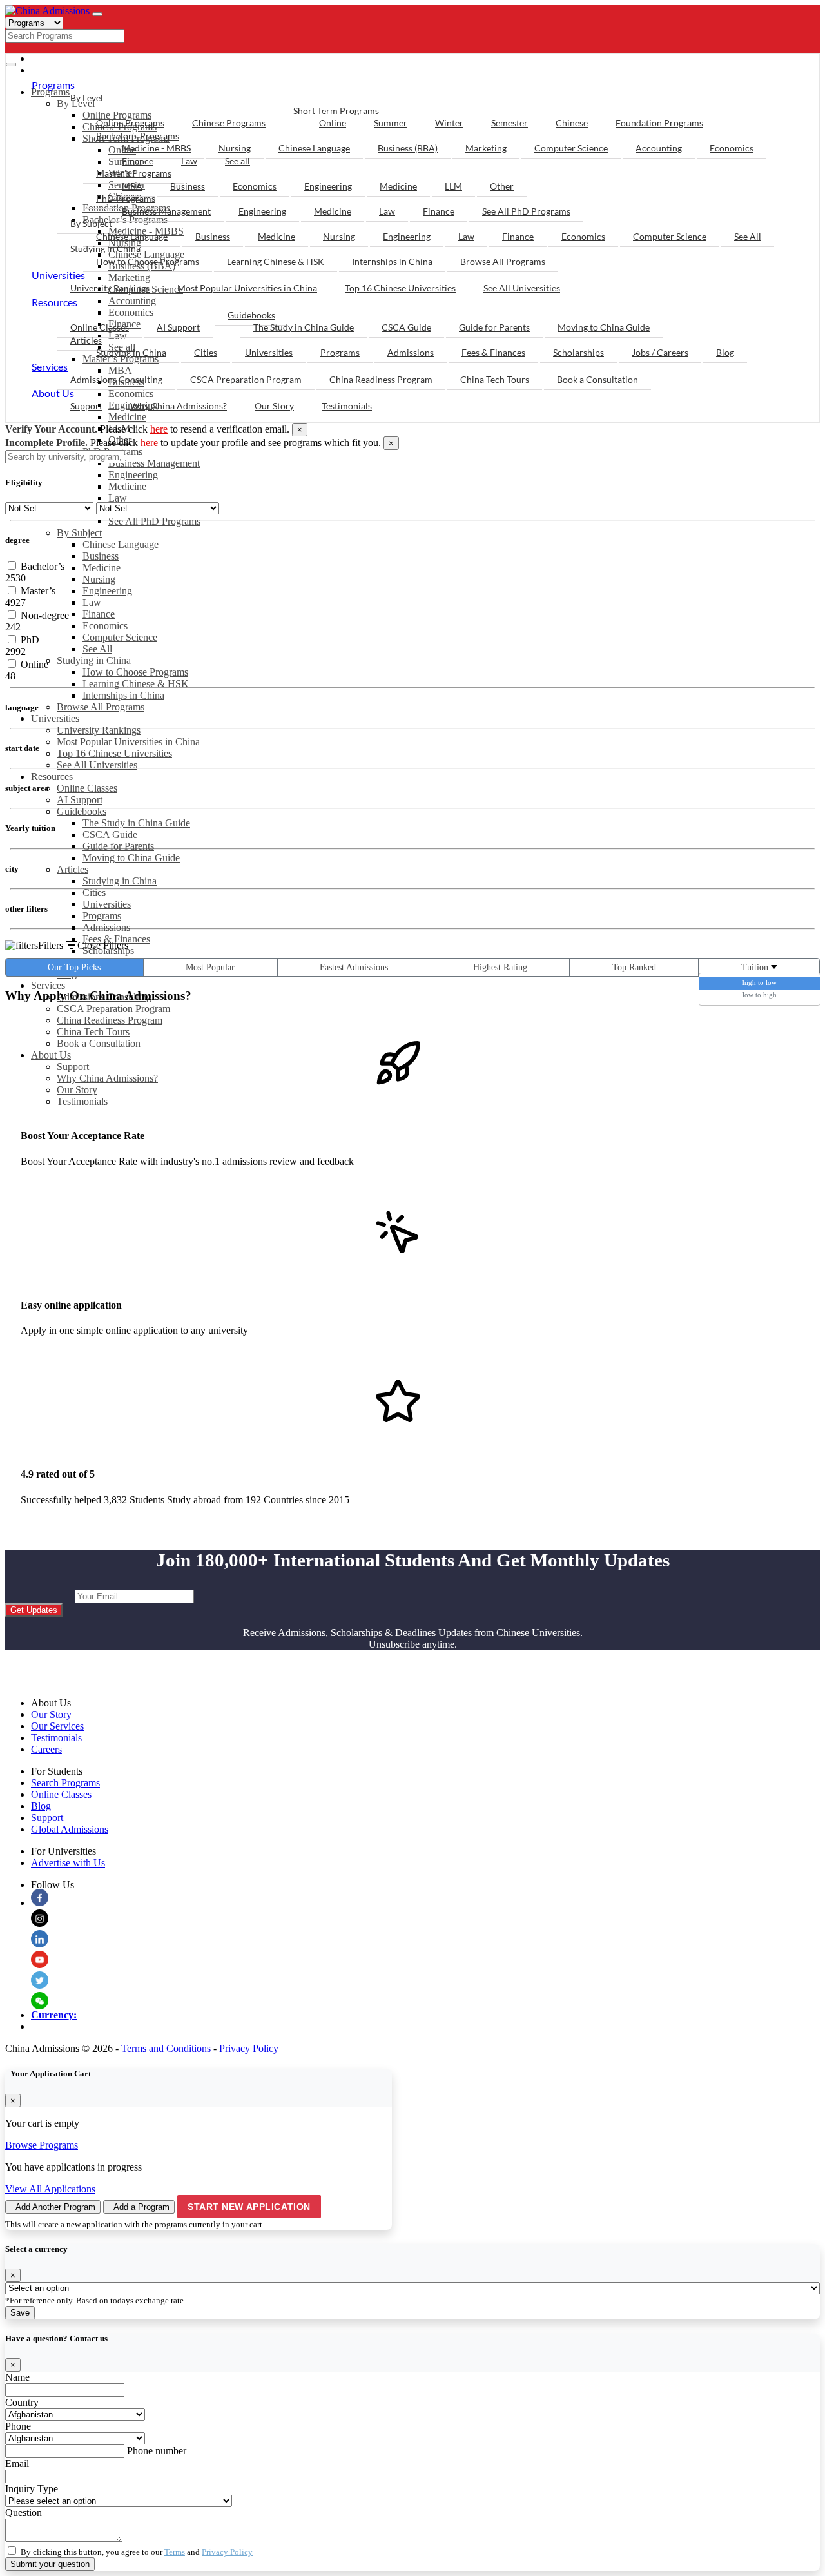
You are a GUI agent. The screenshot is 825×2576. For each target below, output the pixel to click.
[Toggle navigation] (97, 14)
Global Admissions (70, 1829)
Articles (73, 869)
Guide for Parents (118, 846)
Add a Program (141, 2207)
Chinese (572, 123)
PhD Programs (126, 198)
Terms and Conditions (166, 2048)
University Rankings (99, 730)
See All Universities (97, 765)
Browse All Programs (101, 707)
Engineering (133, 475)
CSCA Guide (110, 834)
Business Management (154, 463)
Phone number (157, 2451)
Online (333, 123)
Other (502, 186)
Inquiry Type (32, 2489)
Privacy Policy (249, 2048)
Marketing (486, 148)
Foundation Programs (659, 123)
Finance (99, 614)
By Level (87, 98)
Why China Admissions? (107, 1078)
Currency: (54, 2015)
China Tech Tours (93, 1032)
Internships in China (123, 695)
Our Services (57, 1726)
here (159, 429)
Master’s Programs (134, 173)
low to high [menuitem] (760, 995)
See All (97, 649)
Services (48, 985)
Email (17, 2464)
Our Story (77, 1090)
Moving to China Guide (131, 858)
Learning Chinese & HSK (136, 684)
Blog (725, 352)
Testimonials (82, 1101)
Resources (52, 776)
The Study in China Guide (136, 823)
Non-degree (44, 615)
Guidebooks (82, 811)
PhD (29, 640)
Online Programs (130, 123)
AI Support (80, 800)
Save (20, 2313)
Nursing (99, 579)
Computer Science (120, 637)
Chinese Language (121, 544)
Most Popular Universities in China (128, 742)
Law (118, 498)
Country (22, 2402)
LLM (453, 186)
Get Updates (34, 1610)
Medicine (127, 417)
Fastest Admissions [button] (354, 967)
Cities (94, 893)
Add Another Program (55, 2207)
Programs (102, 916)
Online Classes (87, 788)
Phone (18, 2426)
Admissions (106, 927)
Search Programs (65, 1783)
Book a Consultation (99, 1043)
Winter (449, 123)
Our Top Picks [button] (74, 967)
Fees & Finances (116, 939)
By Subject (79, 533)
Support (73, 1067)
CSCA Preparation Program (113, 1009)
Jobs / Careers (660, 352)
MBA (132, 186)
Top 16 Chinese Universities (114, 753)
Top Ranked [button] (634, 967)
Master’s (37, 591)
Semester (510, 123)
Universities (55, 718)
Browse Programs (42, 2145)
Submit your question (50, 2564)
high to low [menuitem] (760, 982)
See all (238, 161)
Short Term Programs (336, 111)
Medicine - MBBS (156, 148)
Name (17, 2377)
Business (101, 556)
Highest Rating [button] (500, 967)
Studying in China (94, 660)
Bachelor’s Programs (138, 136)
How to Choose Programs (135, 672)
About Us (51, 1055)
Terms (175, 2552)
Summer (391, 123)
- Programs (68, 58)
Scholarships (578, 352)
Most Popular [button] (210, 967)
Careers (46, 1749)
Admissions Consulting (116, 379)
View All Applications (50, 2189)
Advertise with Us (68, 1863)
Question (24, 2513)
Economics (105, 626)
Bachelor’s (41, 566)
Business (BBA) (408, 148)
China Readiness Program (110, 1020)
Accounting (659, 148)
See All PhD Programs (154, 521)
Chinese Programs (229, 123)
